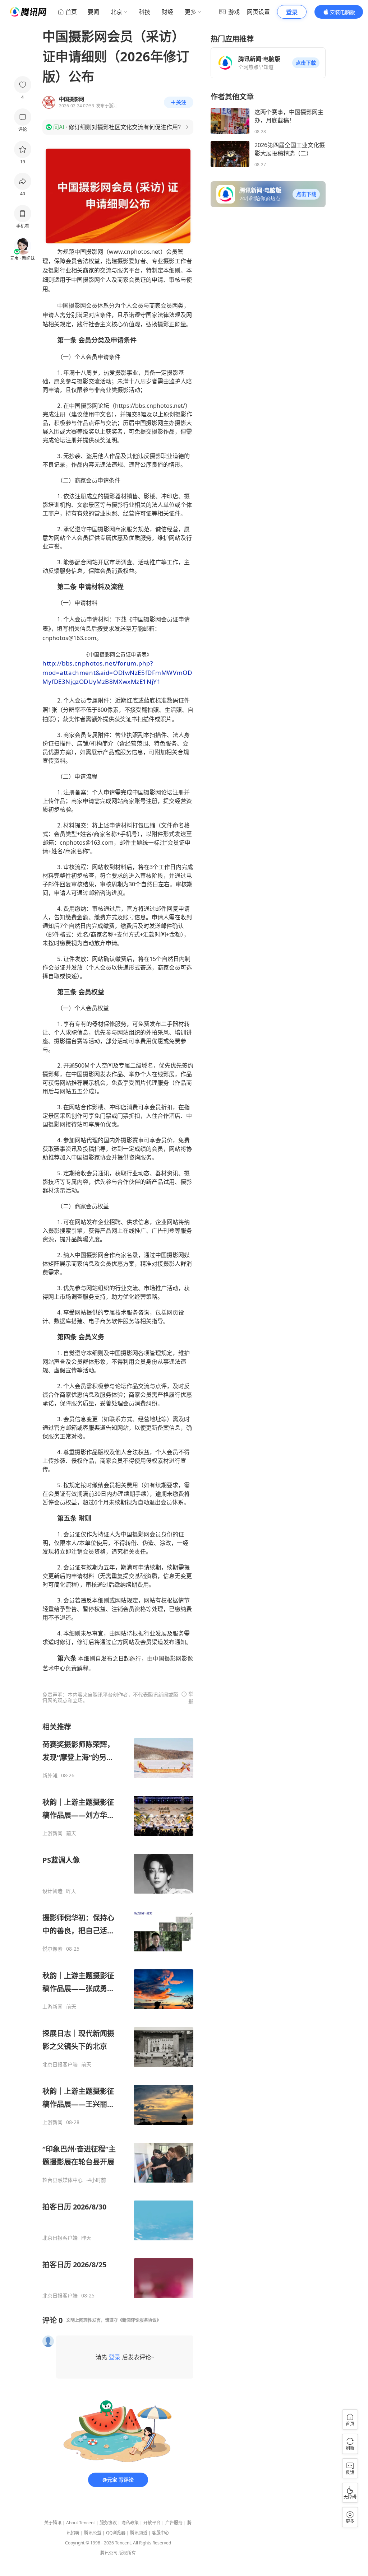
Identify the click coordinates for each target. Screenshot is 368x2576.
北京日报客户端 (60, 2064)
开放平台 (152, 2523)
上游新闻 (52, 1833)
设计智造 (52, 1891)
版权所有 (127, 2553)
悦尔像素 (52, 1949)
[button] (306, 63)
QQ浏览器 (116, 2533)
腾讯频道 (139, 2533)
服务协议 (108, 2523)
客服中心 (161, 2533)
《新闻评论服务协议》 (139, 2320)
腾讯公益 (93, 2533)
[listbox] (118, 2010)
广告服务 (174, 2523)
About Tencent (80, 2523)
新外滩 (50, 1775)
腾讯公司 (109, 2553)
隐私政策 (130, 2523)
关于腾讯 (53, 2523)
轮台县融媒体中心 (63, 2180)
